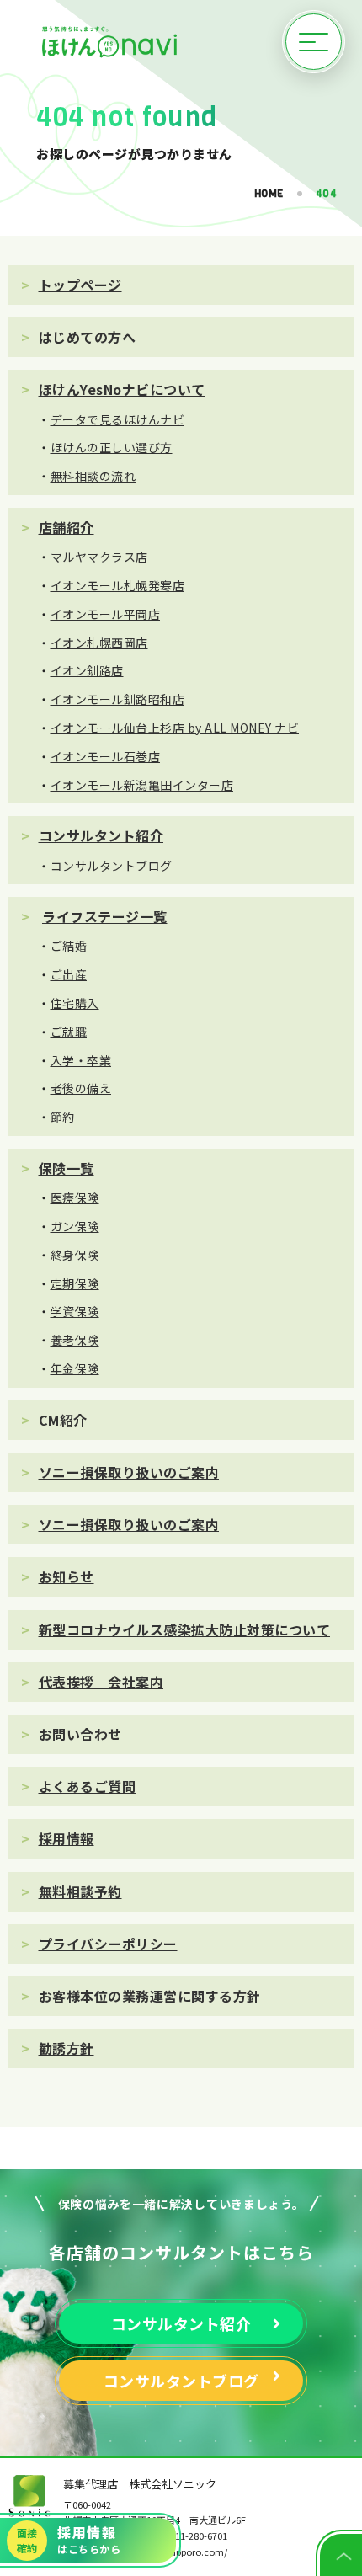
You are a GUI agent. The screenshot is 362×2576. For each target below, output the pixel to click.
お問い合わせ (80, 1734)
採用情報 (67, 1838)
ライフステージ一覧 (105, 916)
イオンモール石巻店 (106, 756)
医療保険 (75, 1197)
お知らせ (67, 1576)
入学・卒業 (81, 1060)
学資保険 (75, 1311)
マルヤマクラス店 (99, 557)
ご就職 (69, 1032)
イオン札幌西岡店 (99, 643)
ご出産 (69, 974)
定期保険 (75, 1283)
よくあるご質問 (88, 1786)
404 (327, 194)
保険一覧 (67, 1168)
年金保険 (75, 1368)
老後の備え (81, 1088)
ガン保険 (75, 1226)
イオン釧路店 (87, 670)
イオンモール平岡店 (106, 614)
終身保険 (75, 1255)
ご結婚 (69, 946)
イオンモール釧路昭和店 (118, 699)
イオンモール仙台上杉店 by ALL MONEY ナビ (175, 728)
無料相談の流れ (93, 476)
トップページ (80, 285)
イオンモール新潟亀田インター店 (142, 785)
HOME (269, 194)
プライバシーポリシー (108, 1944)
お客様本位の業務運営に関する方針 (150, 1996)
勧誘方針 (67, 2048)
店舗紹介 (67, 527)
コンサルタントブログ (112, 866)
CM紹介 (63, 1420)
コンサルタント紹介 (101, 835)
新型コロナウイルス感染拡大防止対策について (185, 1629)
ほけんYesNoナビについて (122, 389)
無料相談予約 (80, 1891)
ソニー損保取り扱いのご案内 (129, 1472)
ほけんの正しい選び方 (112, 447)
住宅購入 (75, 1003)
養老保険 (75, 1340)
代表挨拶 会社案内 (101, 1682)
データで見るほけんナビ (118, 419)
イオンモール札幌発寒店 (118, 585)
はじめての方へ (88, 337)
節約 (63, 1117)
